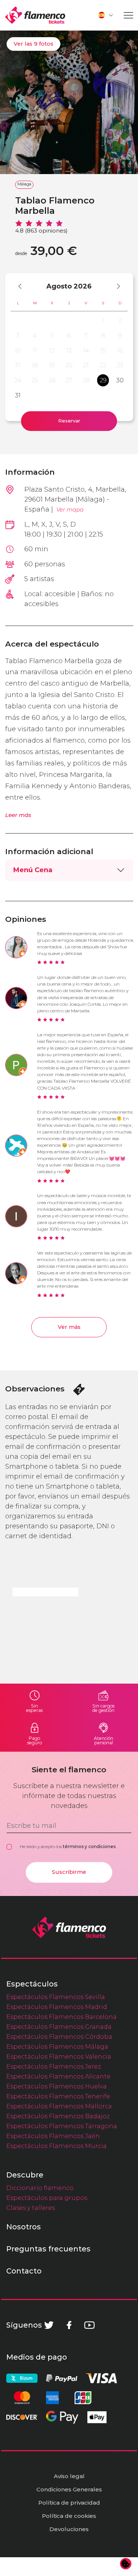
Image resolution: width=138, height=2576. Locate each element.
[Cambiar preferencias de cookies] (126, 2564)
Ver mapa (70, 509)
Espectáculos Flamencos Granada (59, 2027)
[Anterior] (23, 286)
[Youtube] (89, 2325)
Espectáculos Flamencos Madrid (57, 2007)
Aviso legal (69, 2476)
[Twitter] (49, 2325)
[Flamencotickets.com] (35, 15)
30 (120, 380)
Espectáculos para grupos (47, 2198)
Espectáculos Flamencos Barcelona (61, 2017)
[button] (106, 15)
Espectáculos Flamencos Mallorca (59, 2106)
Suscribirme (69, 1872)
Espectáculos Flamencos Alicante (58, 2076)
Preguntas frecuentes (48, 2249)
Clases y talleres (31, 2208)
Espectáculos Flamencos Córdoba (59, 2037)
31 (18, 395)
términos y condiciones (89, 1846)
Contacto (24, 2271)
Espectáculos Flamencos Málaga (57, 2046)
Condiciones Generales (69, 2489)
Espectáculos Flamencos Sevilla (56, 1997)
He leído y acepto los (68, 1846)
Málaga (24, 184)
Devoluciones (69, 2529)
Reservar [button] (69, 421)
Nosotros (24, 2227)
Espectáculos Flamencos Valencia (59, 2056)
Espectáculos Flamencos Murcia (56, 2146)
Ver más (69, 1327)
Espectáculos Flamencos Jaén (53, 2136)
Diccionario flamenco (40, 2188)
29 (103, 380)
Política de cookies (69, 2516)
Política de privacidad (69, 2503)
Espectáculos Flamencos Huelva (56, 2086)
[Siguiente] (115, 286)
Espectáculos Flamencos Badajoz (58, 2116)
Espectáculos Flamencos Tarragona (62, 2126)
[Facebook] (69, 2325)
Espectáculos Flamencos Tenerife (58, 2096)
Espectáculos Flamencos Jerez (54, 2066)
